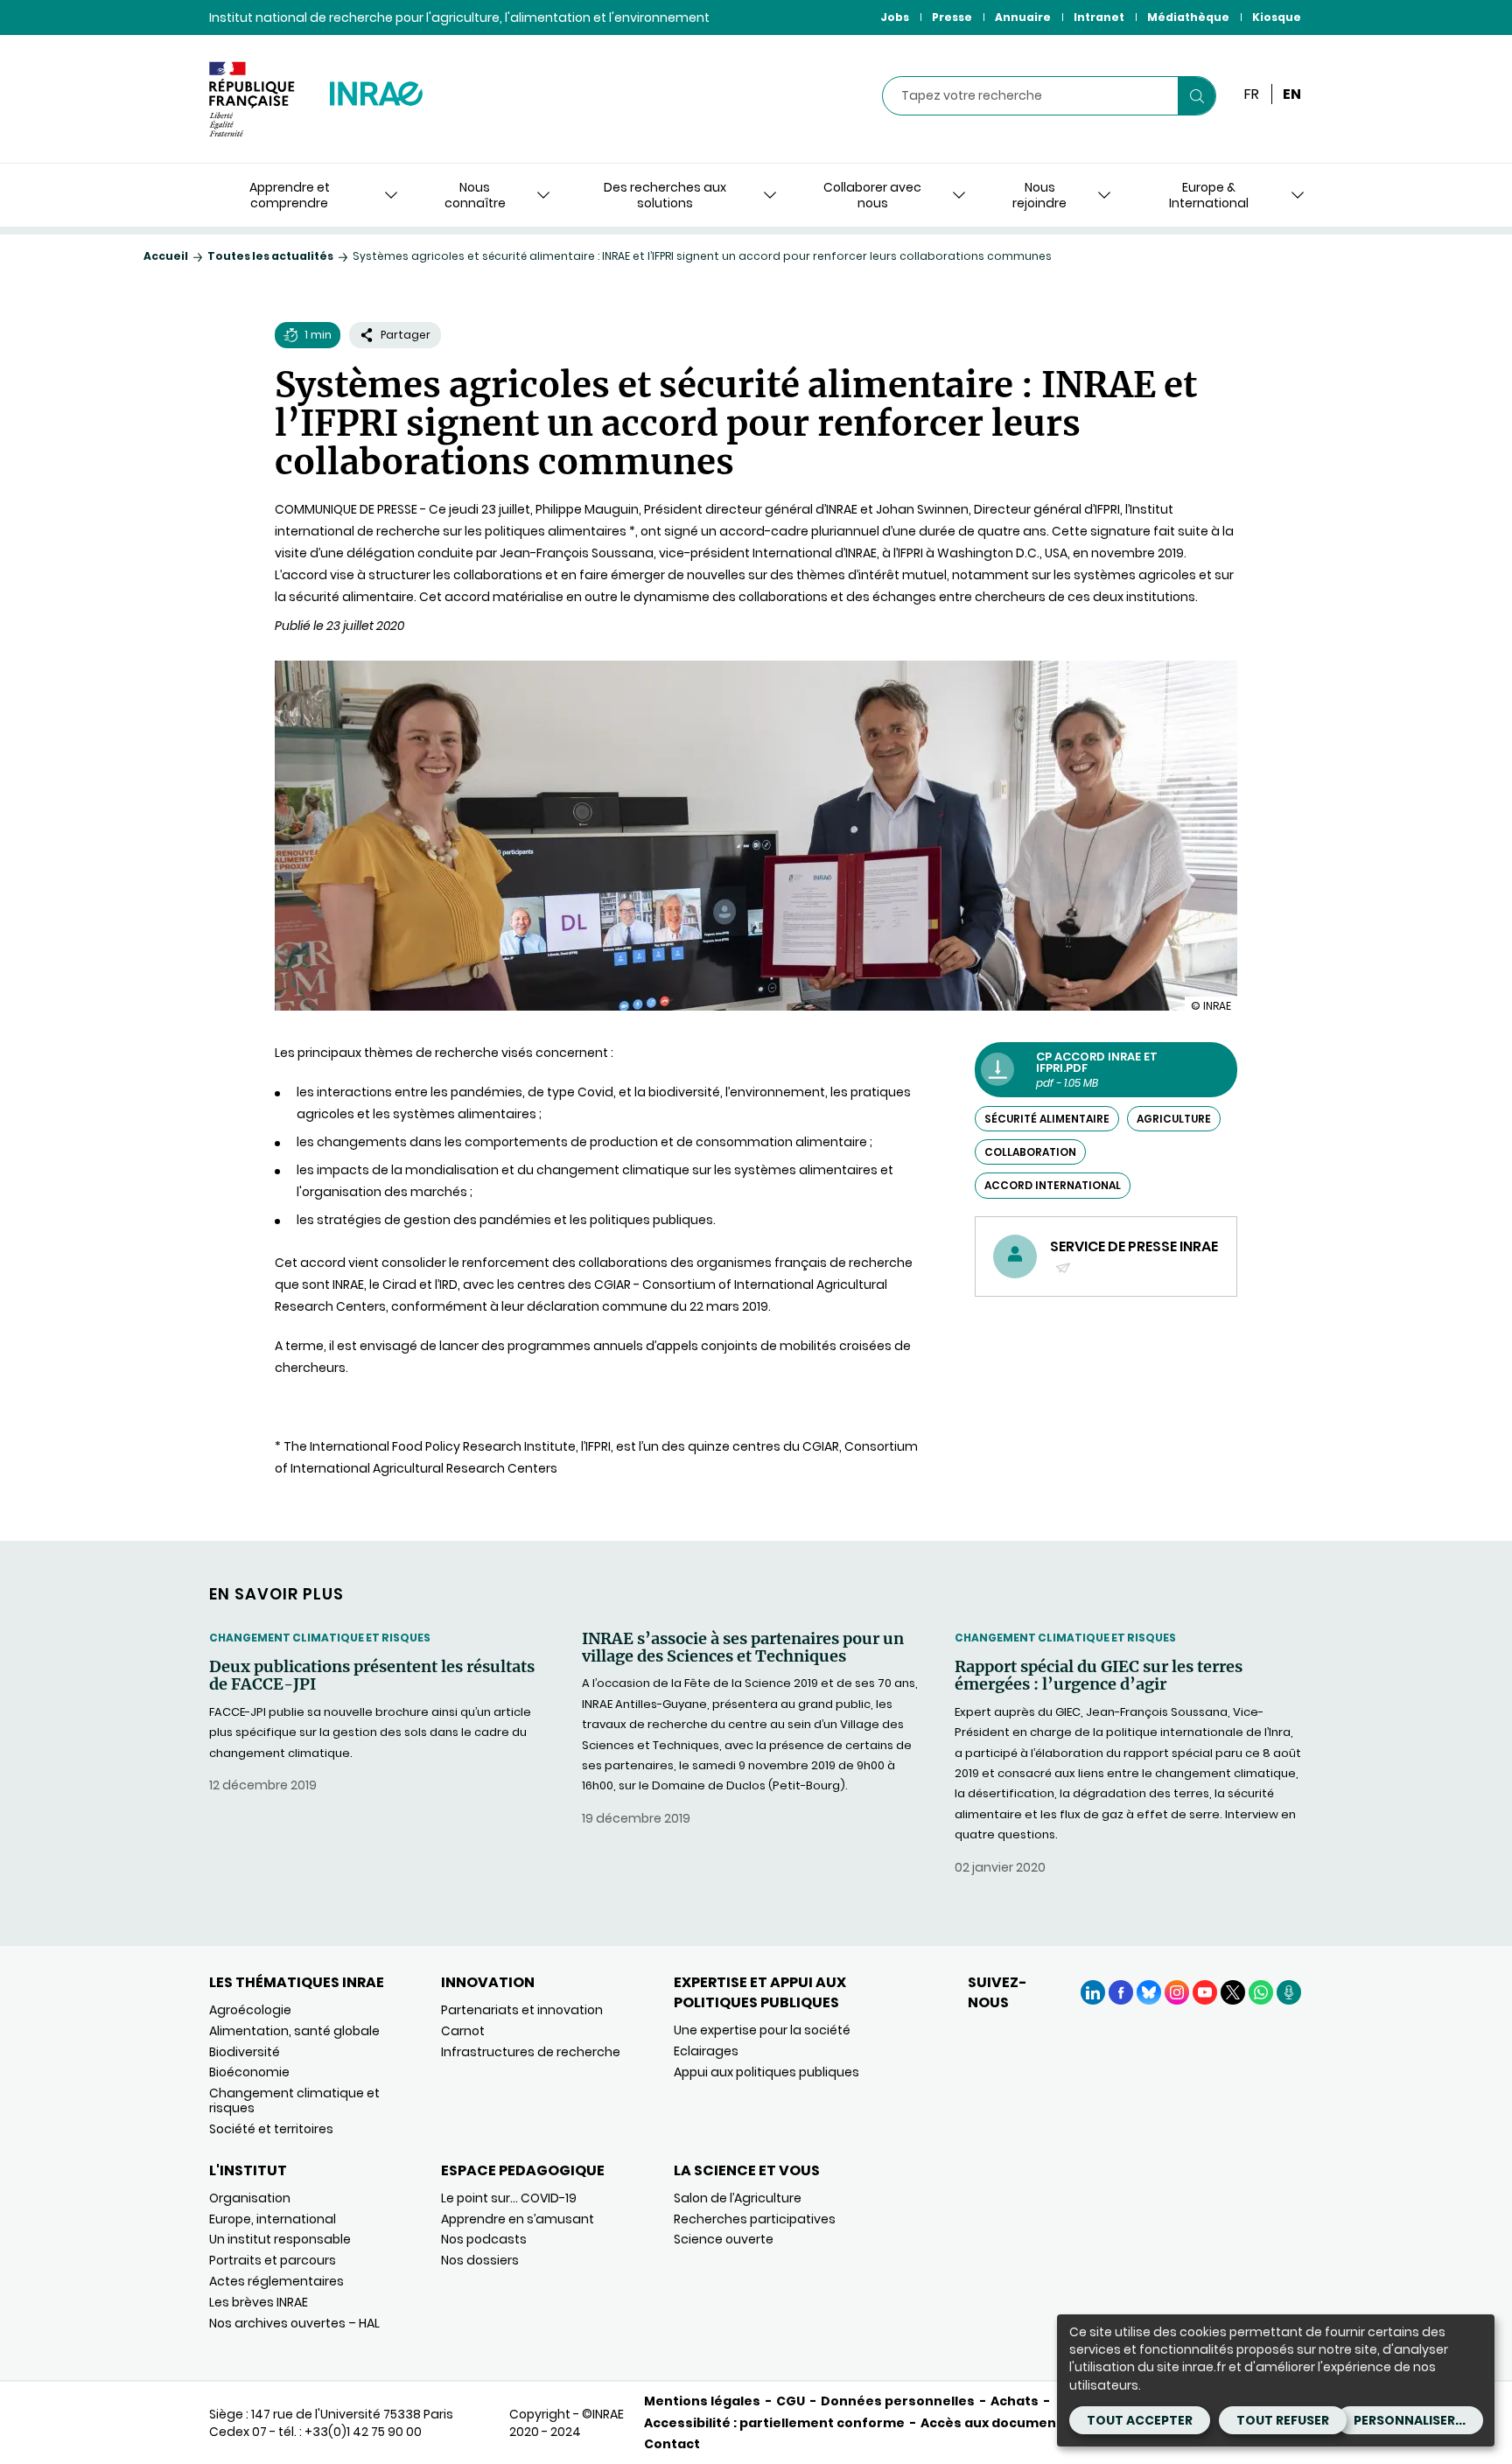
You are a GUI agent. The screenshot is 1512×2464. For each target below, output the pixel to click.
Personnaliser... (1410, 2420)
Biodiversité (245, 2052)
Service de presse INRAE (1134, 1256)
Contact (672, 2444)
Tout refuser (1283, 2420)
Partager (406, 335)
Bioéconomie (249, 2072)
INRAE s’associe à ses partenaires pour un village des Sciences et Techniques (743, 1648)
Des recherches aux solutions (665, 195)
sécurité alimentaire (1047, 1119)
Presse (952, 17)
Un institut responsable (280, 2239)
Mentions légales (702, 2401)
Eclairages (706, 2051)
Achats (1015, 2401)
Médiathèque (1188, 17)
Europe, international (273, 2219)
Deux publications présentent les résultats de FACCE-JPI (372, 1676)
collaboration (1030, 1152)
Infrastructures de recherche (531, 2052)
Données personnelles (898, 2401)
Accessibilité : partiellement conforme (774, 2423)
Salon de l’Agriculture (738, 2198)
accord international (1053, 1185)
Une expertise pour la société (762, 2030)
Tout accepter (1140, 2420)
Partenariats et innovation (522, 2010)
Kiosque (1277, 17)
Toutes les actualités (270, 256)
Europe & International (1209, 195)
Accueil (166, 256)
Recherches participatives (755, 2219)
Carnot (463, 2031)
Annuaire (1023, 17)
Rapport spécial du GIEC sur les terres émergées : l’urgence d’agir (1099, 1676)
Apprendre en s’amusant (518, 2219)
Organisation (250, 2198)
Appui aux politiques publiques (766, 2072)
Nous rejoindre (1039, 195)
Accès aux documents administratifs (1046, 2423)
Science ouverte (724, 2239)
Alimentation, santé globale (294, 2031)
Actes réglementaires (276, 2281)
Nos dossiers (480, 2260)
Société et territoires (271, 2129)
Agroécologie (250, 2010)
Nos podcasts (484, 2239)
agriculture (1174, 1119)
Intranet (1099, 17)
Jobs (895, 17)
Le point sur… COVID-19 (509, 2198)
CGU (791, 2401)
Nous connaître (475, 195)
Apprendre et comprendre (290, 195)
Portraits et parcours (273, 2260)
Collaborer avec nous (872, 195)
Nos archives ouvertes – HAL (294, 2323)
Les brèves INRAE (259, 2302)
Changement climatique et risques (320, 1638)
